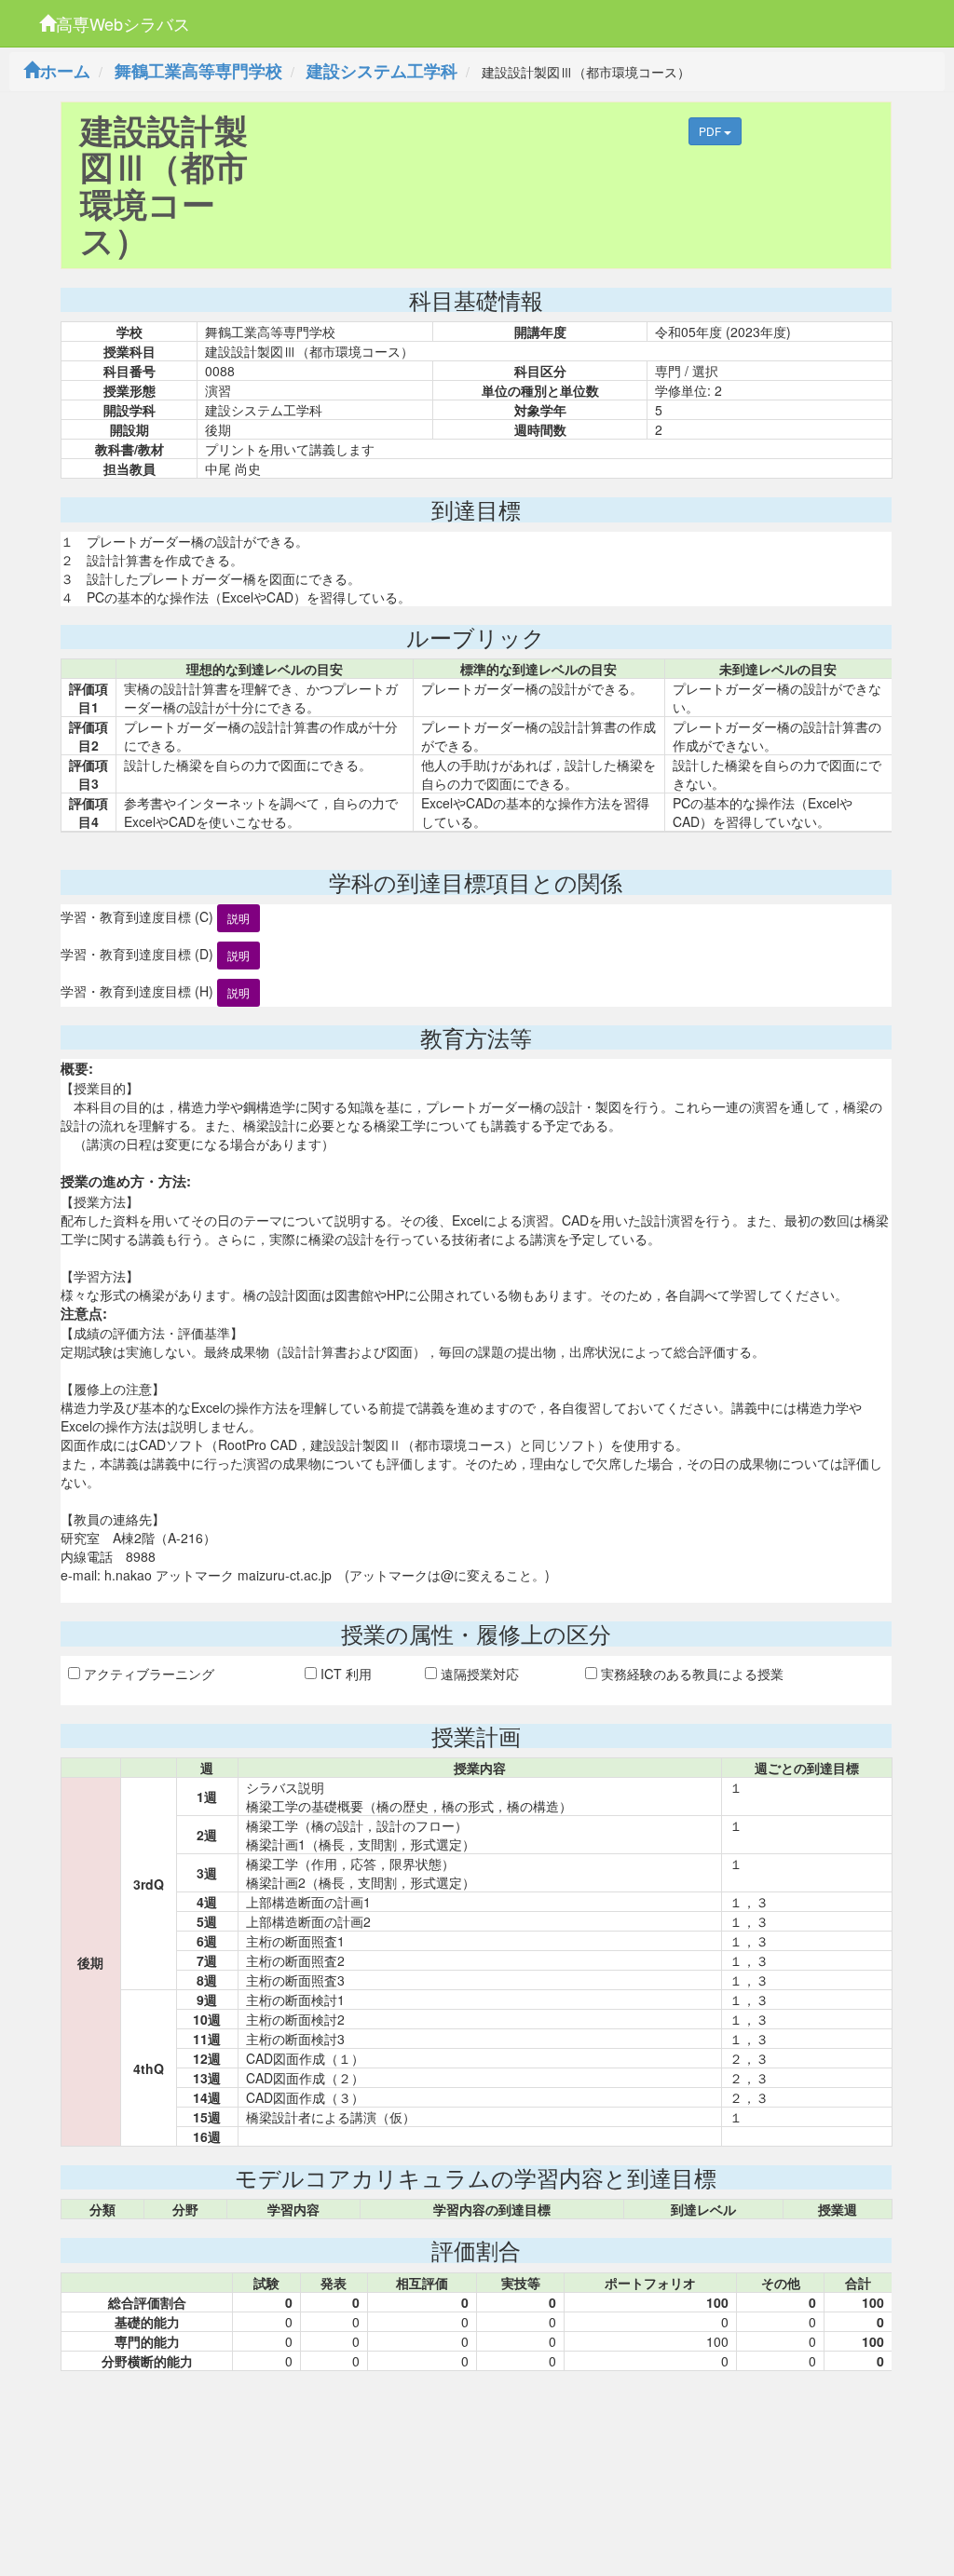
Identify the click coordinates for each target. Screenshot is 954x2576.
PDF (711, 131)
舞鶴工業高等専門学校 (198, 71)
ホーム (65, 71)
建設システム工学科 (382, 71)
